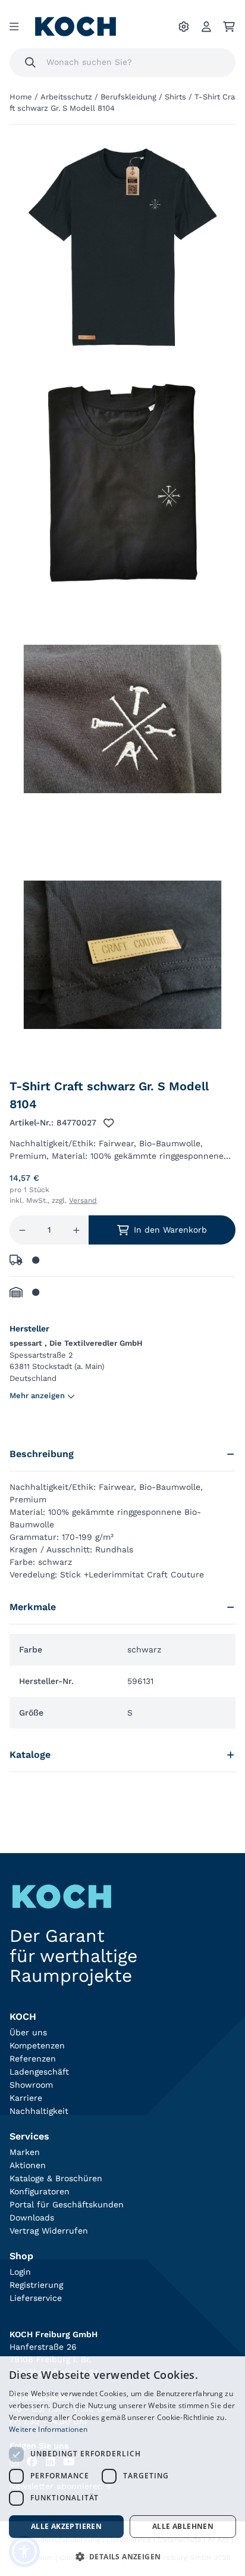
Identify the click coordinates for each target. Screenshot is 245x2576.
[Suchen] (30, 63)
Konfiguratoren (40, 2191)
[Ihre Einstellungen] (184, 27)
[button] (122, 2556)
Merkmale (33, 1607)
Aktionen (28, 2165)
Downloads (32, 2218)
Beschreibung (42, 1454)
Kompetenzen (37, 2045)
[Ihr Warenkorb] (229, 27)
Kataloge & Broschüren (56, 2178)
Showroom (31, 2085)
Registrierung (36, 2285)
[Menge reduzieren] (22, 1230)
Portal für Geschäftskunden (67, 2204)
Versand (83, 1200)
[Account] (206, 27)
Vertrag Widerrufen (49, 2231)
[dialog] (122, 2466)
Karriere (26, 2098)
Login (20, 2272)
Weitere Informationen (48, 2429)
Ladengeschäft (39, 2072)
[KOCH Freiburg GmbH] (76, 26)
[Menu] (14, 27)
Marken (25, 2152)
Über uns (28, 2032)
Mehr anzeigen (37, 1395)
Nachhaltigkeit (39, 2111)
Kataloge (30, 1755)
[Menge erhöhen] (76, 1230)
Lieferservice (36, 2298)
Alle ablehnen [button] (183, 2526)
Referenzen (33, 2059)
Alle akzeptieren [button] (66, 2526)
